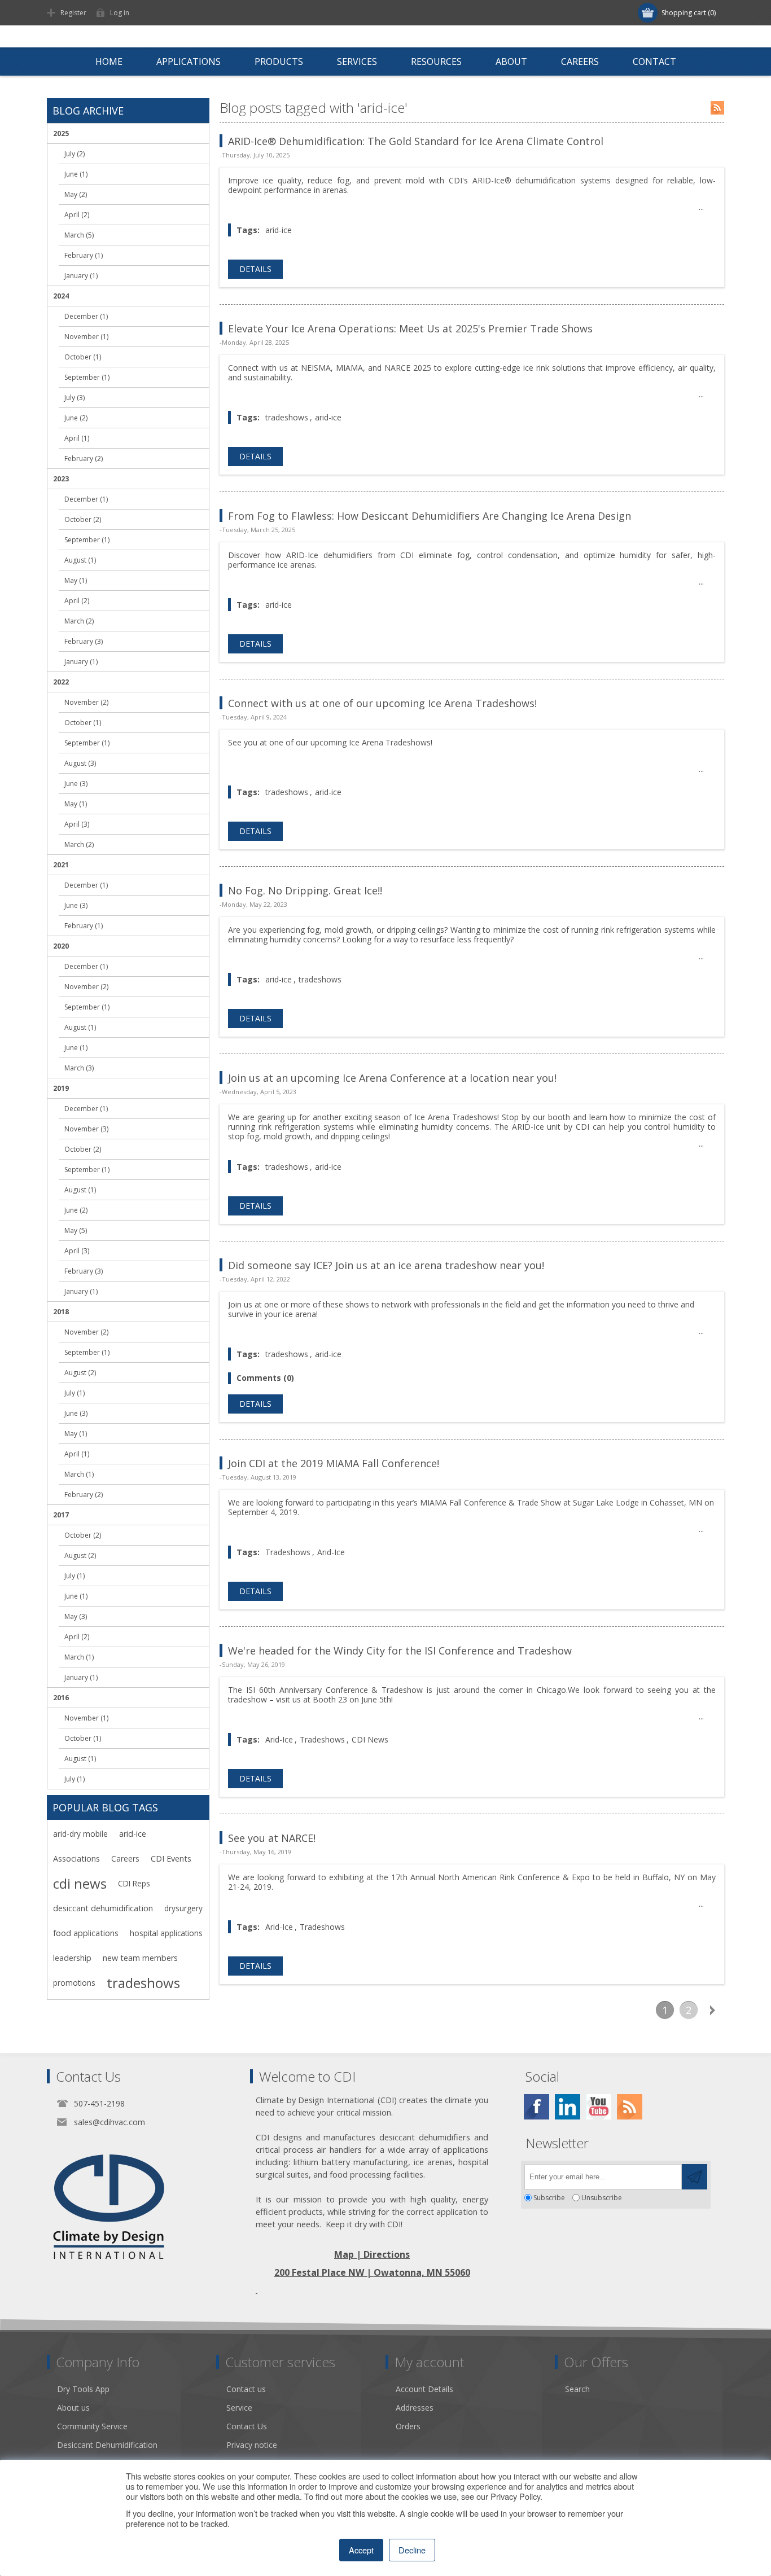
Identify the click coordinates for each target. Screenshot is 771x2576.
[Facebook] (536, 2107)
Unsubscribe (602, 2198)
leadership (72, 1958)
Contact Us (247, 2426)
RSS (717, 108)
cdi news (80, 1884)
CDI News (370, 1739)
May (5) (76, 1230)
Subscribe (549, 2198)
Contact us (246, 2389)
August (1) (80, 560)
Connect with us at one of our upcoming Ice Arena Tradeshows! (382, 703)
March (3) (79, 1068)
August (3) (80, 763)
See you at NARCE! (272, 1838)
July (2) (75, 154)
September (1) (87, 377)
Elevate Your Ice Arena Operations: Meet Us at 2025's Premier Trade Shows (410, 328)
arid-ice (279, 230)
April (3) (77, 824)
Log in (120, 13)
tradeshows (287, 417)
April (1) (77, 438)
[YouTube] (599, 2107)
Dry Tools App (83, 2389)
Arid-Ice (331, 1552)
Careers (125, 1859)
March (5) (79, 235)
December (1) (86, 316)
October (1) (83, 357)
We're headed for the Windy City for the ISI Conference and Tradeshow (400, 1651)
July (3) (75, 398)
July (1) (75, 1393)
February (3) (84, 641)
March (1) (79, 1474)
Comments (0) (265, 1378)
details (255, 269)
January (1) (81, 276)
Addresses (415, 2408)
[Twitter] (568, 2107)
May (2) (76, 194)
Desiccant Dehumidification (107, 2445)
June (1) (76, 174)
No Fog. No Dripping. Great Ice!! (305, 890)
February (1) (84, 255)
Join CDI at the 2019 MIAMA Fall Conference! (334, 1463)
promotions (74, 1983)
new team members (140, 1958)
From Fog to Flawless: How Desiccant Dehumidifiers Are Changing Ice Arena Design (430, 516)
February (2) (84, 458)
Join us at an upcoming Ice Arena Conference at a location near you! (392, 1078)
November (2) (86, 702)
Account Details (424, 2389)
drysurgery (183, 1908)
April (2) (77, 215)
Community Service (92, 2426)
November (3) (86, 1129)
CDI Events (171, 1859)
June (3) (76, 784)
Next (712, 2010)
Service (239, 2408)
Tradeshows (288, 1552)
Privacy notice (252, 2445)
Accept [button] (361, 2550)
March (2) (79, 621)
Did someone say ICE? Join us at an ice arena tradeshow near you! (386, 1265)
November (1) (86, 337)
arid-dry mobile (80, 1834)
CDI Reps (134, 1883)
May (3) (76, 1616)
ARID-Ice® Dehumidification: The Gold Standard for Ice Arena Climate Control (416, 141)
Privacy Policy (515, 2496)
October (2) (83, 519)
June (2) (76, 418)
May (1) (76, 580)
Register (73, 13)
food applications (86, 1933)
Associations (76, 1859)
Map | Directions (372, 2254)
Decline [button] (412, 2550)
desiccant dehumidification (103, 1908)
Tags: (248, 230)
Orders (408, 2426)
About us (73, 2408)
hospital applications (166, 1933)
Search (577, 2389)
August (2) (80, 1373)
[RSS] (630, 2107)
